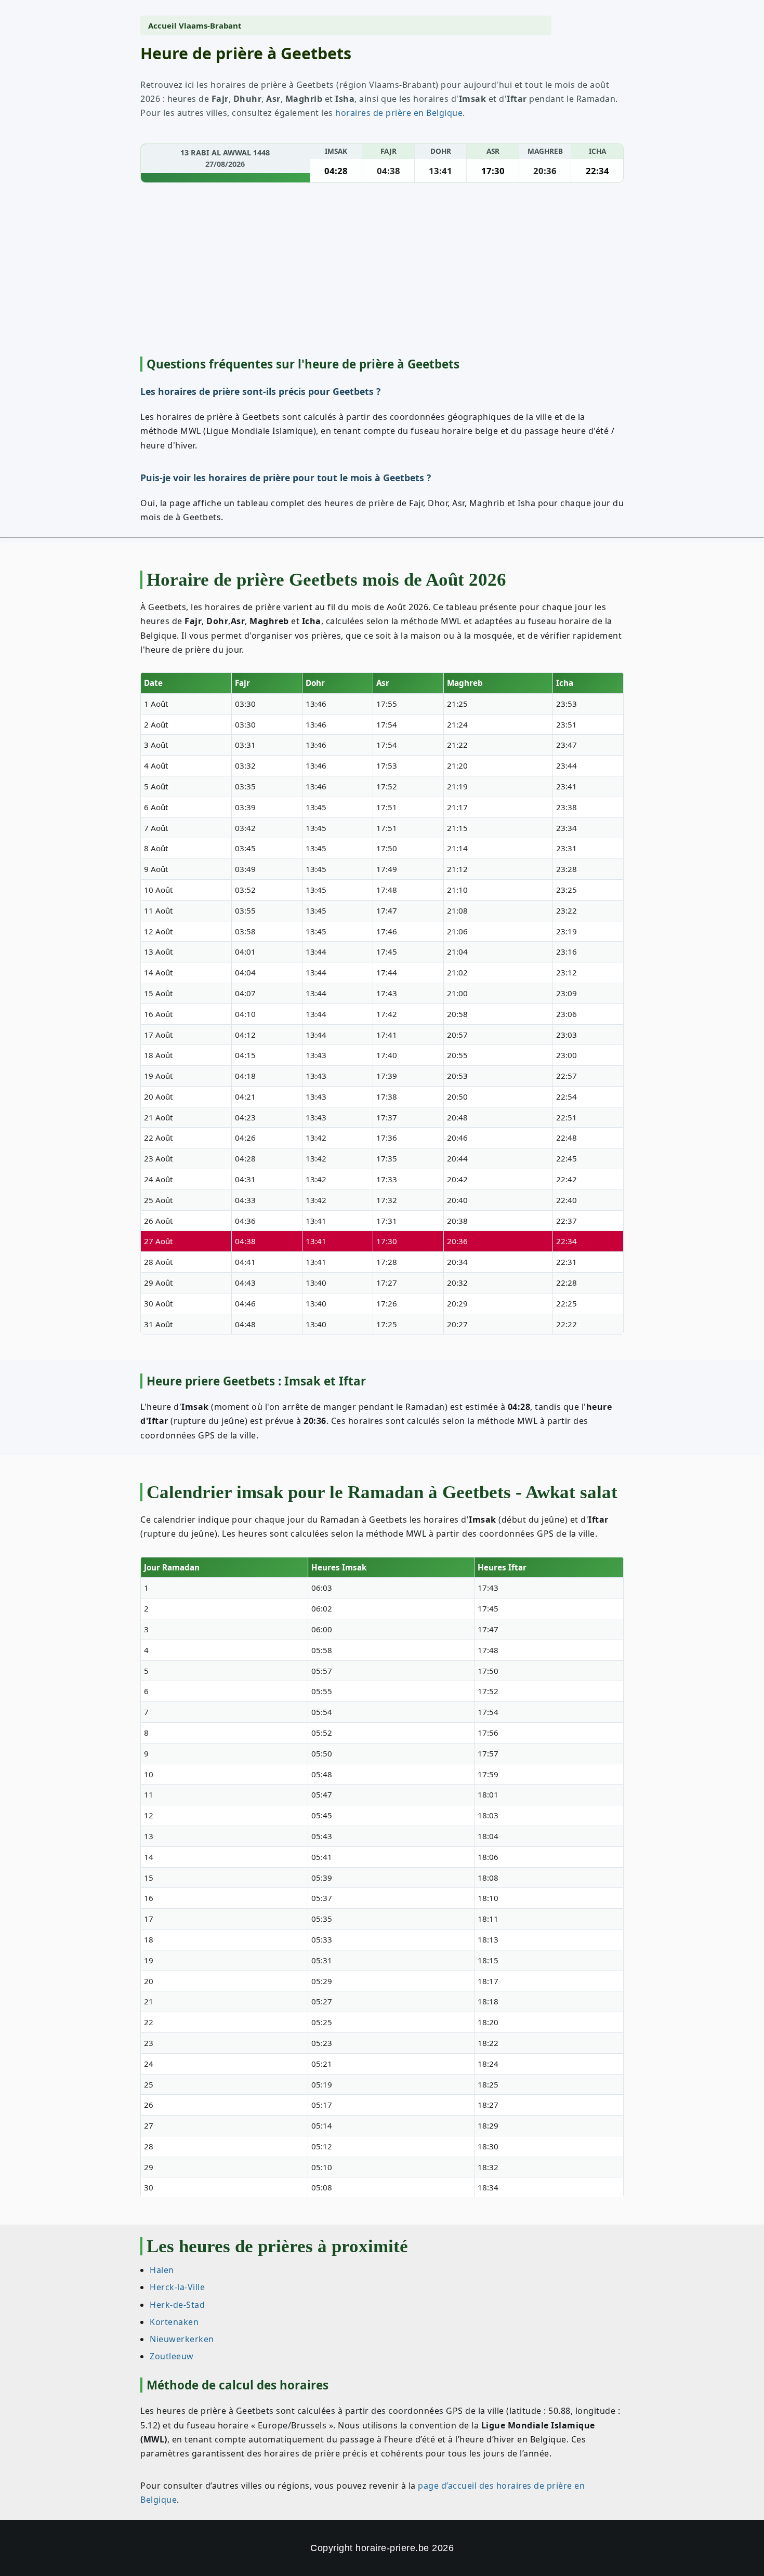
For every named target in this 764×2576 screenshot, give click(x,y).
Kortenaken (174, 2321)
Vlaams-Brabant (210, 25)
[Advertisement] (382, 271)
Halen (162, 2270)
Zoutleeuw (172, 2356)
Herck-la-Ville (177, 2287)
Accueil (162, 25)
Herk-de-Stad (177, 2304)
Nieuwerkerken (182, 2339)
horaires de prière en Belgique (399, 113)
